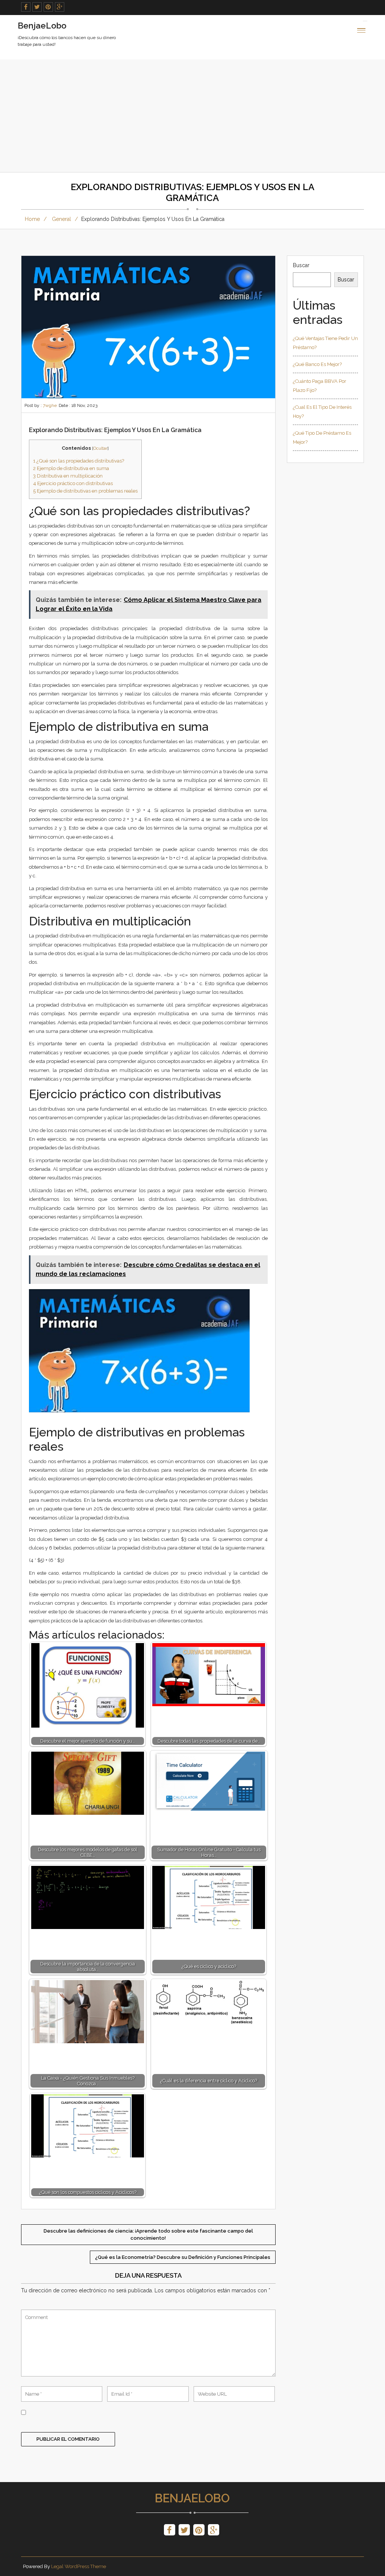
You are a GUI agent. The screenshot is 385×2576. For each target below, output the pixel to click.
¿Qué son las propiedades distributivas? (79, 461)
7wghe (50, 405)
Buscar (301, 265)
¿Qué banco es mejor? (317, 364)
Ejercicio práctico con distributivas (73, 483)
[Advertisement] (192, 116)
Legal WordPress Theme (79, 2566)
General (61, 219)
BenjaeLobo (192, 2498)
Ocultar (100, 448)
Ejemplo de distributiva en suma (71, 468)
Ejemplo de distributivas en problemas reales (85, 491)
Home (32, 219)
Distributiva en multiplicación (68, 476)
